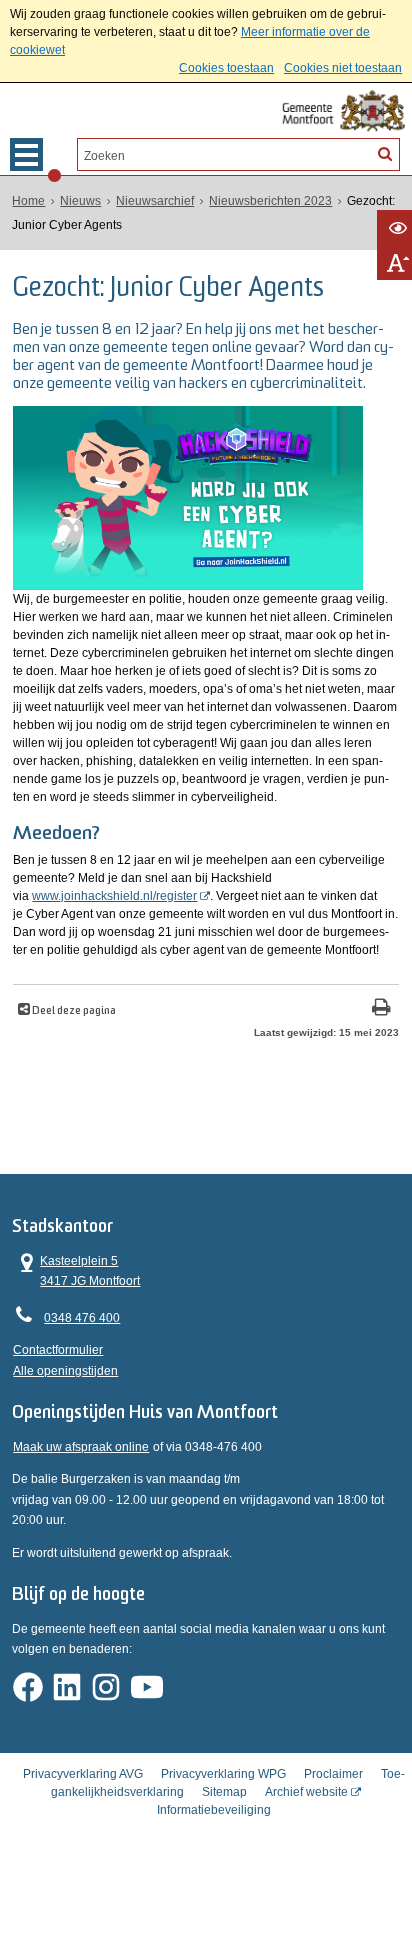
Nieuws (80, 201)
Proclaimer (333, 1774)
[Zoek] (385, 153)
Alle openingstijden (65, 1371)
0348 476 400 (82, 1318)
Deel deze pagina (73, 1011)
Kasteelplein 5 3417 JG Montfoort (76, 1269)
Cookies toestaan (226, 68)
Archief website (306, 1792)
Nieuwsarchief (155, 201)
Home (28, 201)
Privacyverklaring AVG (83, 1774)
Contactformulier (58, 1350)
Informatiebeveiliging (214, 1810)
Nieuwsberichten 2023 (270, 201)
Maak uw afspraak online (81, 1447)
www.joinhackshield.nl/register (114, 896)
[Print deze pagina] (381, 1009)
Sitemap (224, 1792)
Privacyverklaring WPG (223, 1774)
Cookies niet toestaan (343, 68)
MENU (26, 154)
